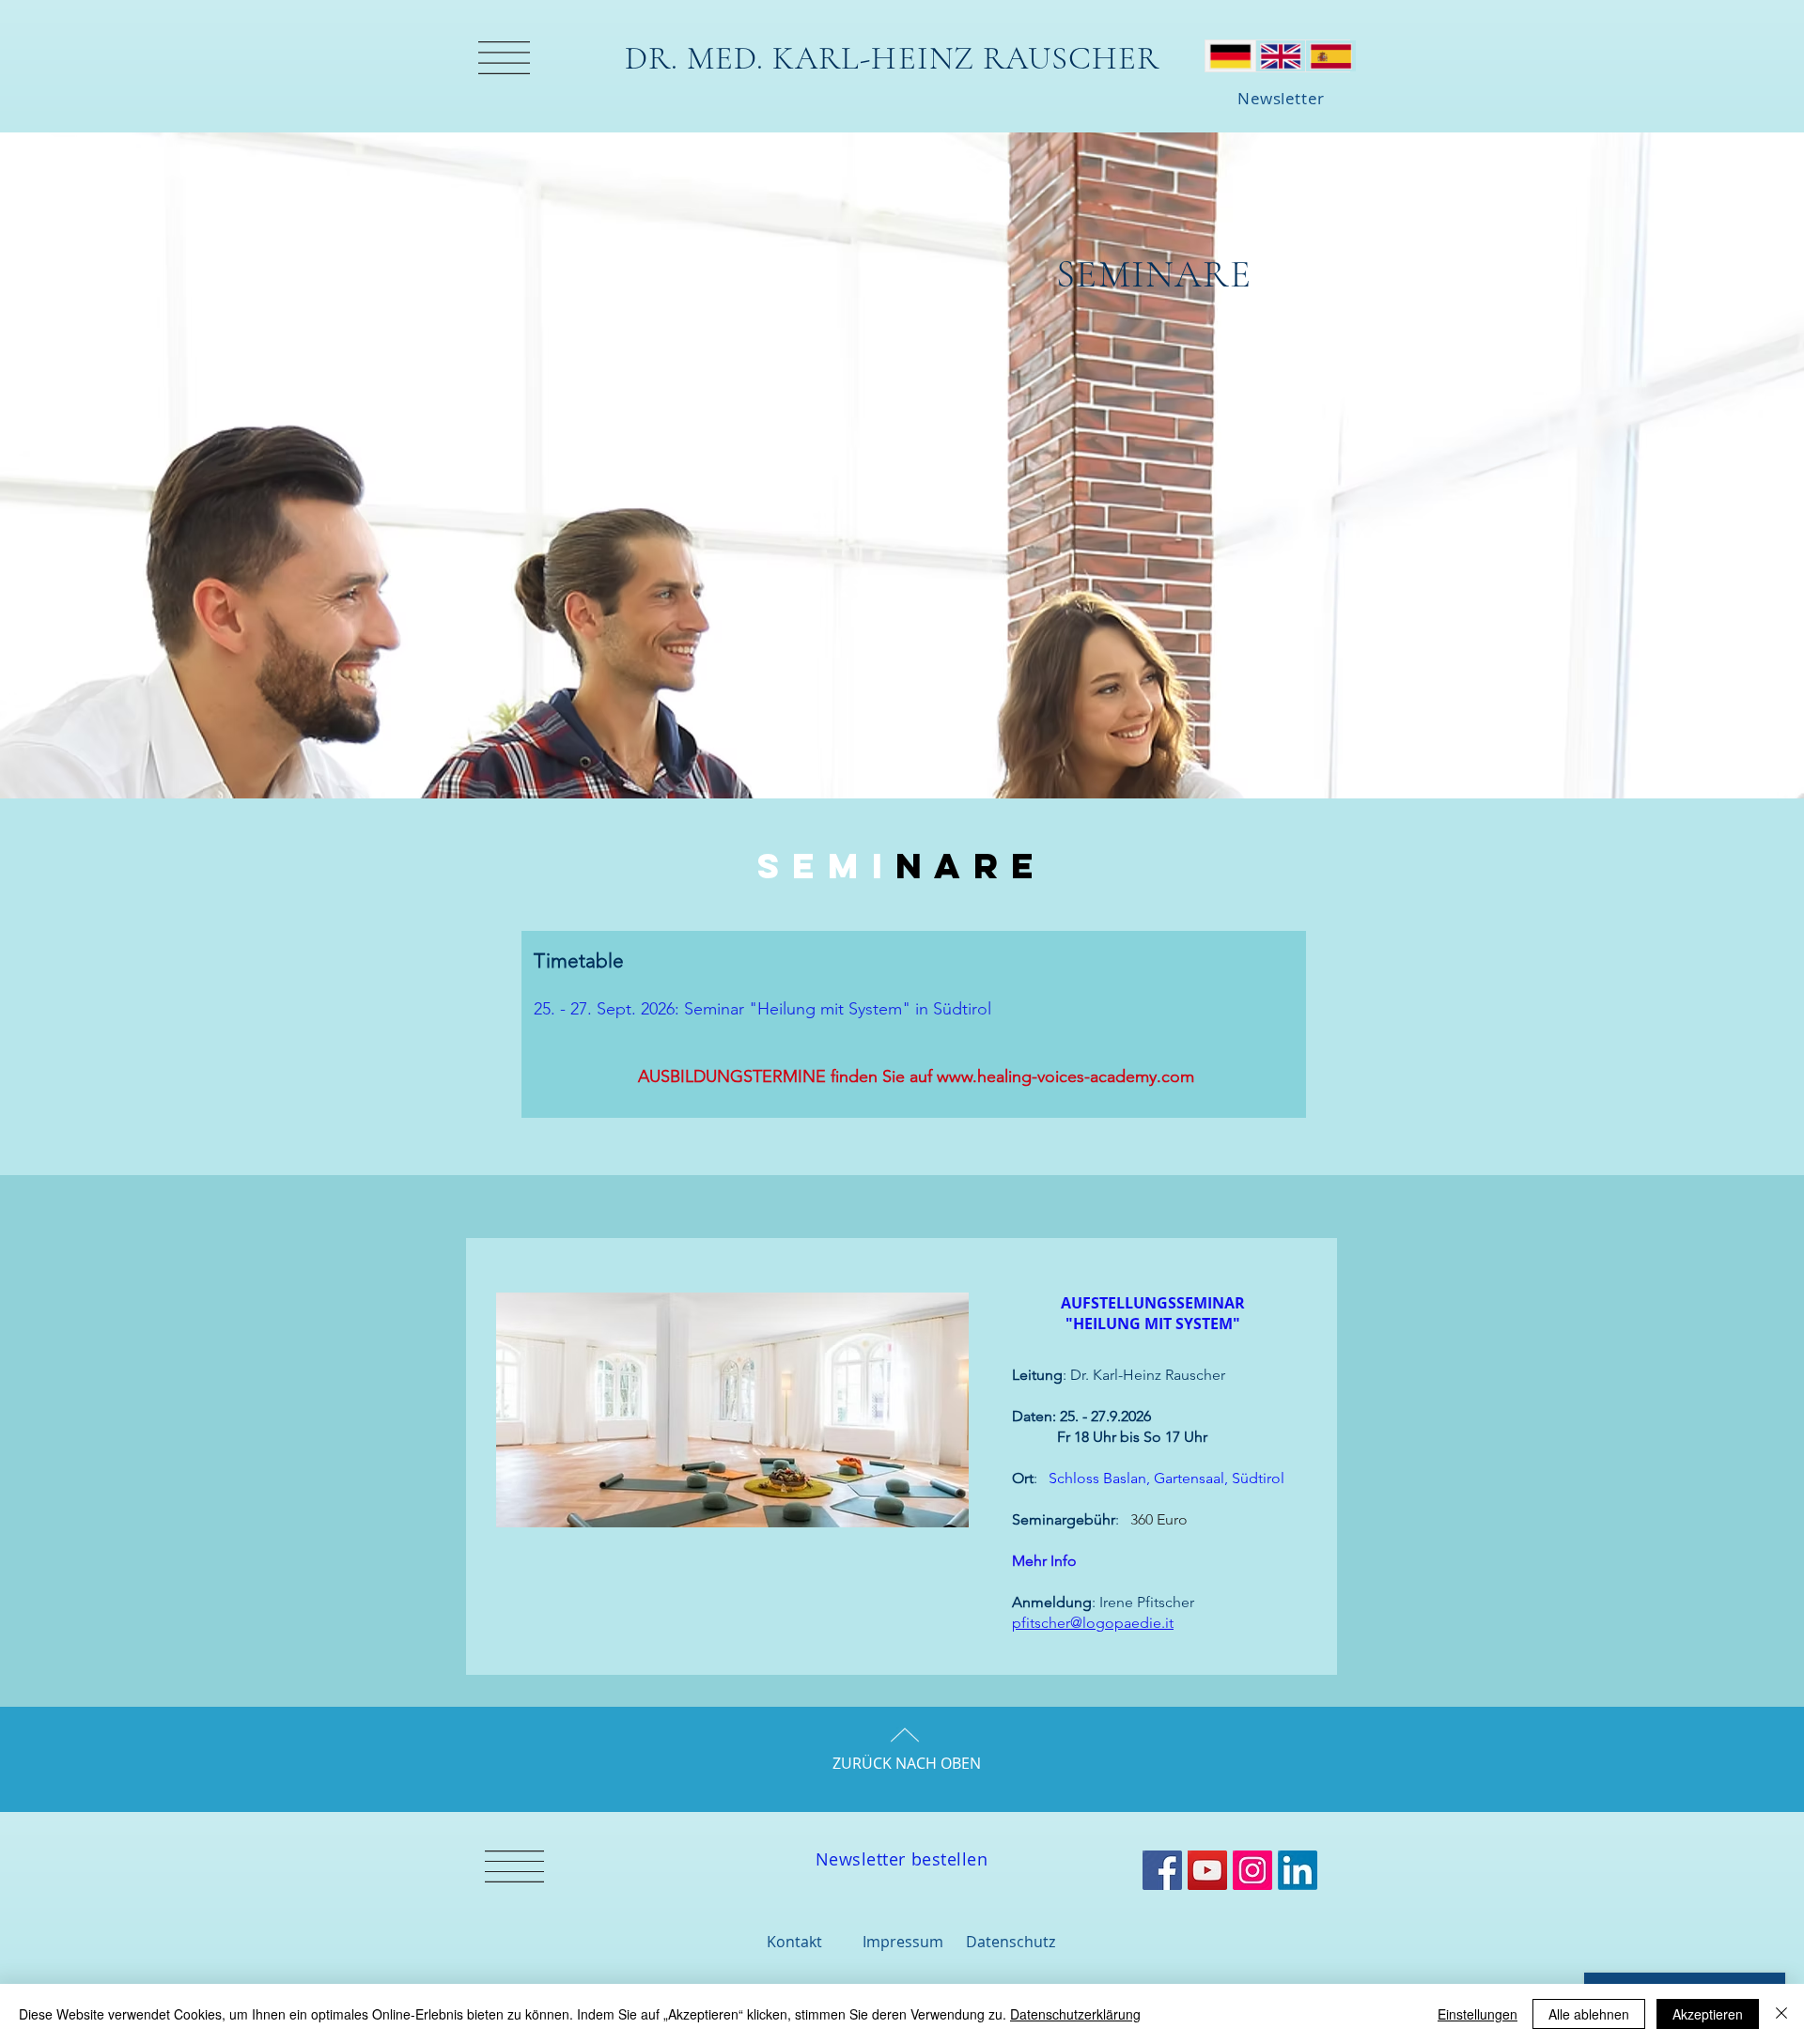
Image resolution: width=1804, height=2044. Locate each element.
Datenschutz (1011, 1942)
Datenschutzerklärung (1075, 2014)
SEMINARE (1154, 274)
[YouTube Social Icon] (1207, 1870)
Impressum (903, 1942)
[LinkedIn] (1298, 1870)
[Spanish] (1330, 56)
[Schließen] (1781, 2014)
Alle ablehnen (1589, 2014)
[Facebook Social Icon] (1162, 1870)
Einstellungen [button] (1477, 2014)
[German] (1230, 56)
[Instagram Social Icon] (1252, 1870)
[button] (504, 58)
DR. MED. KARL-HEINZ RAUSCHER (892, 58)
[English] (1281, 56)
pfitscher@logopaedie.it (1093, 1623)
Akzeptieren (1708, 2014)
